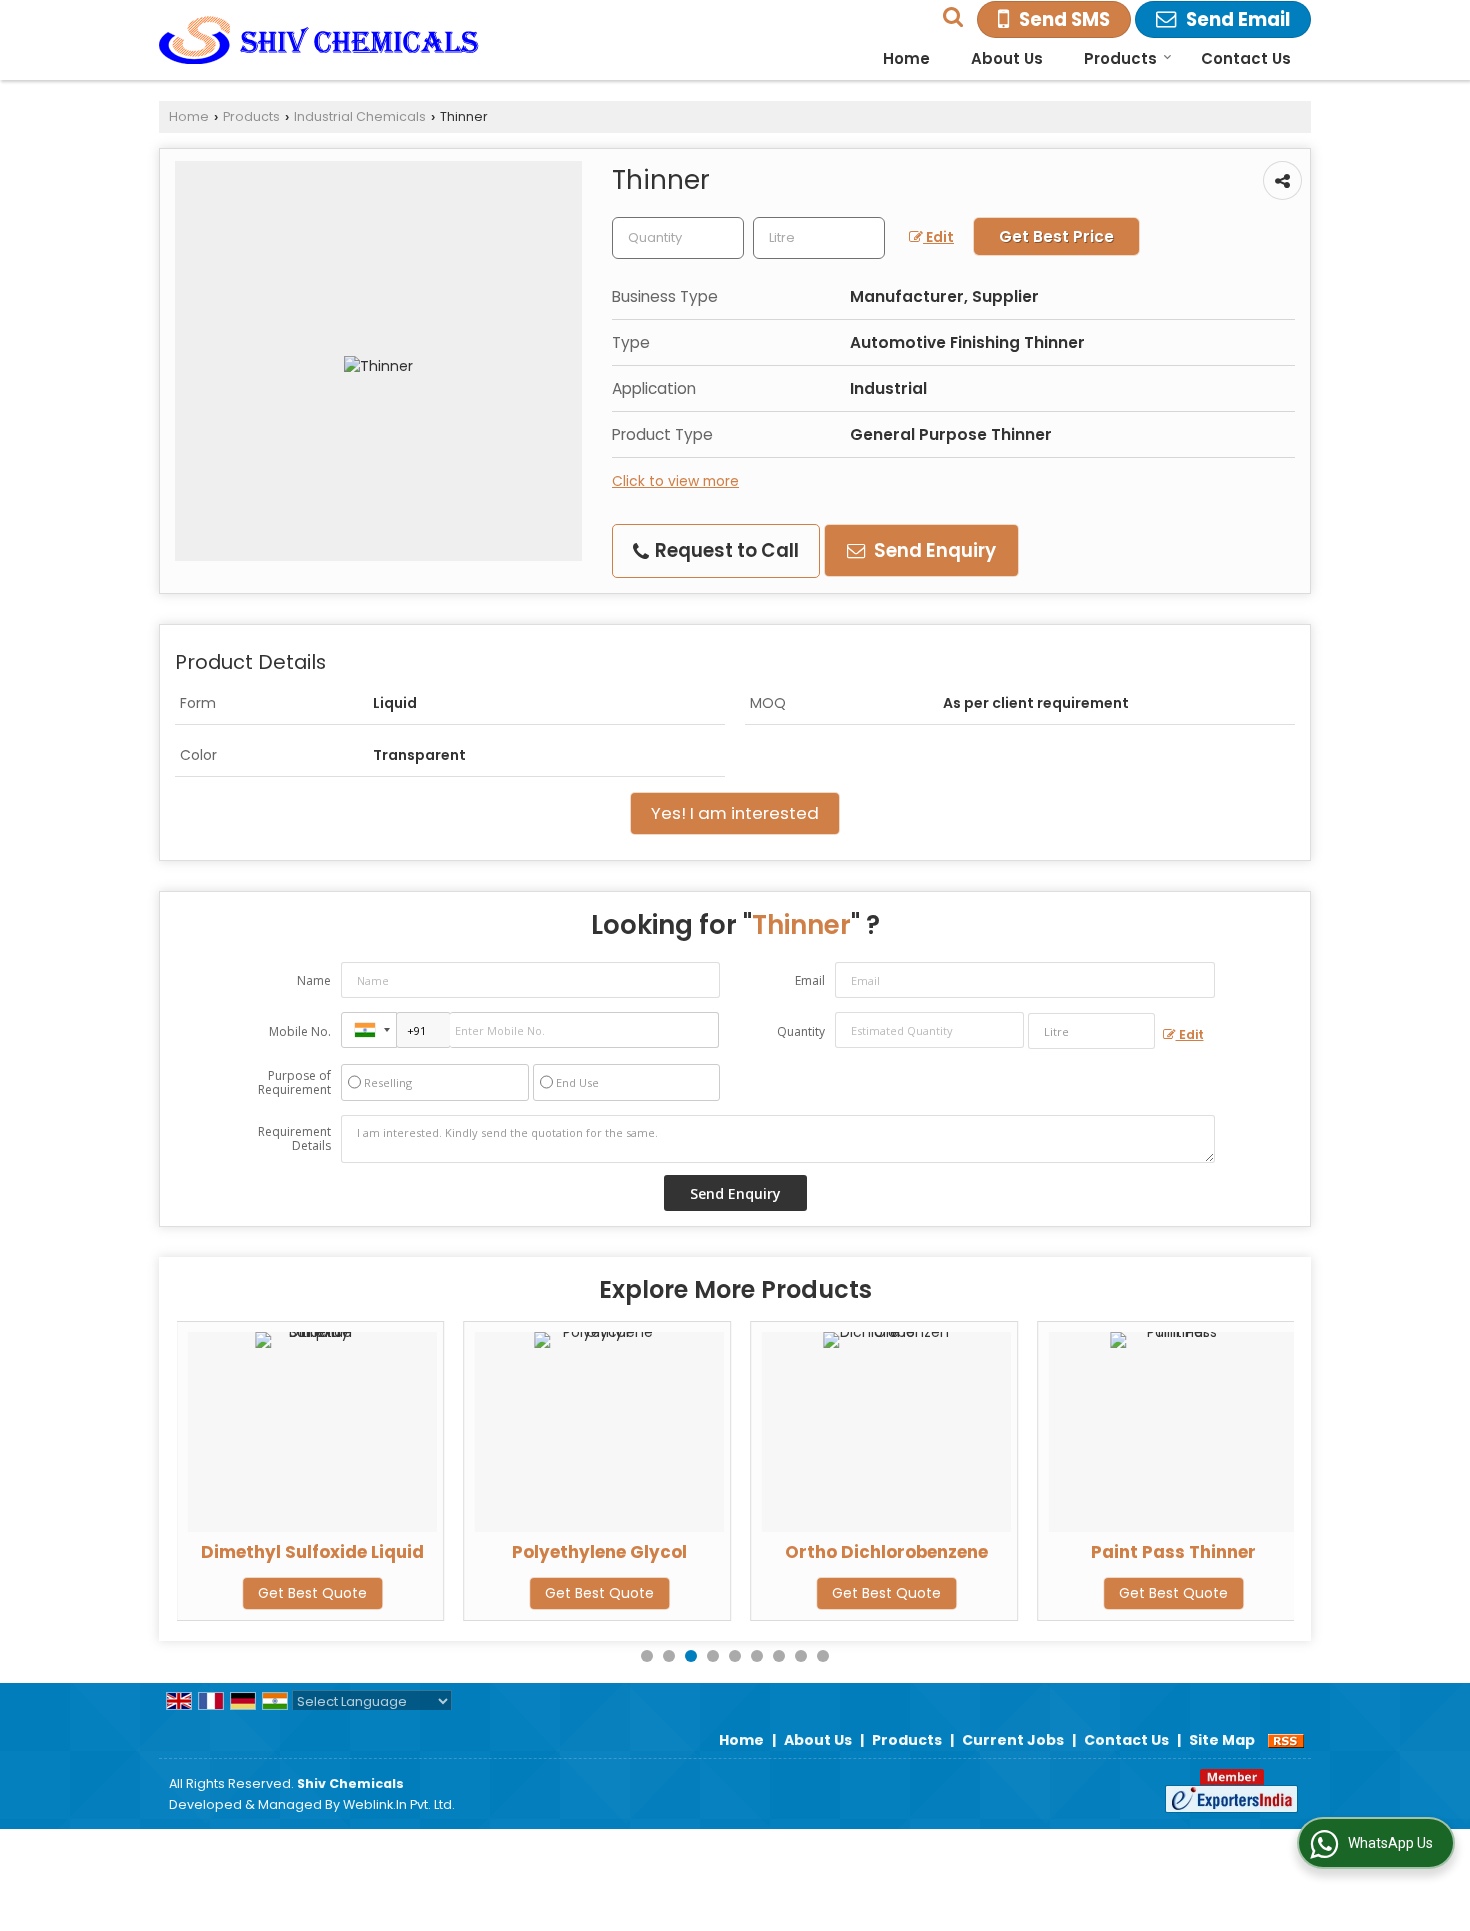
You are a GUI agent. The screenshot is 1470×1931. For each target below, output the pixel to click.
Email (810, 980)
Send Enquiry (933, 550)
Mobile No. (300, 1031)
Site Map (1222, 1740)
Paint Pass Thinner (1173, 1552)
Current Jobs (1013, 1740)
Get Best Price (1056, 236)
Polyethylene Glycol (599, 1552)
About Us (1007, 58)
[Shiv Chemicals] (319, 40)
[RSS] (1286, 1740)
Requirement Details (294, 1139)
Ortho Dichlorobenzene (886, 1552)
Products (1120, 58)
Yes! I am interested (735, 813)
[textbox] (819, 238)
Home (906, 58)
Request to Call (725, 550)
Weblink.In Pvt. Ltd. (399, 1804)
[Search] (950, 14)
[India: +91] (369, 1030)
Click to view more (675, 481)
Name (314, 980)
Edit (938, 237)
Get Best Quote (312, 1593)
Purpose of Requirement (294, 1083)
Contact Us (1246, 58)
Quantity (801, 1031)
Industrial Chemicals (360, 116)
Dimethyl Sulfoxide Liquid (312, 1552)
